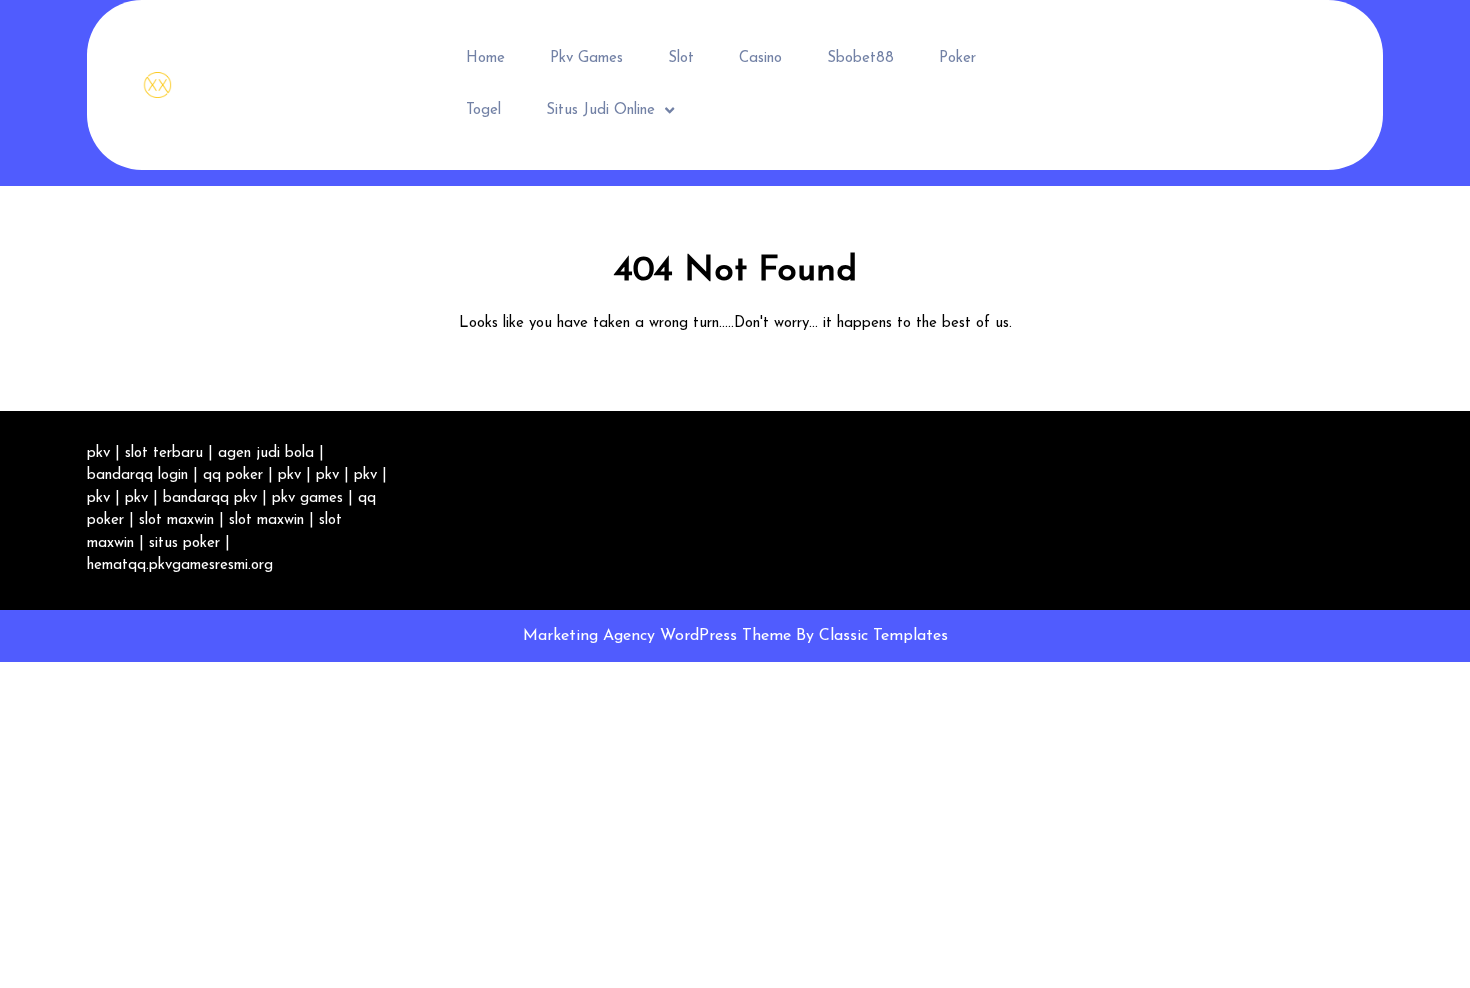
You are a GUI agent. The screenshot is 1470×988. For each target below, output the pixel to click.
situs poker (184, 543)
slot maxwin (176, 520)
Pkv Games (586, 58)
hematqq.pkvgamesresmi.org (180, 565)
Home (485, 58)
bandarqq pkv (210, 498)
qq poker (233, 475)
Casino (760, 58)
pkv (98, 453)
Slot (681, 58)
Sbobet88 (860, 58)
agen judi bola (266, 453)
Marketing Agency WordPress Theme (659, 636)
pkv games (307, 498)
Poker (957, 58)
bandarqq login (137, 475)
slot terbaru (164, 453)
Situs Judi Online (600, 110)
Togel (483, 110)
